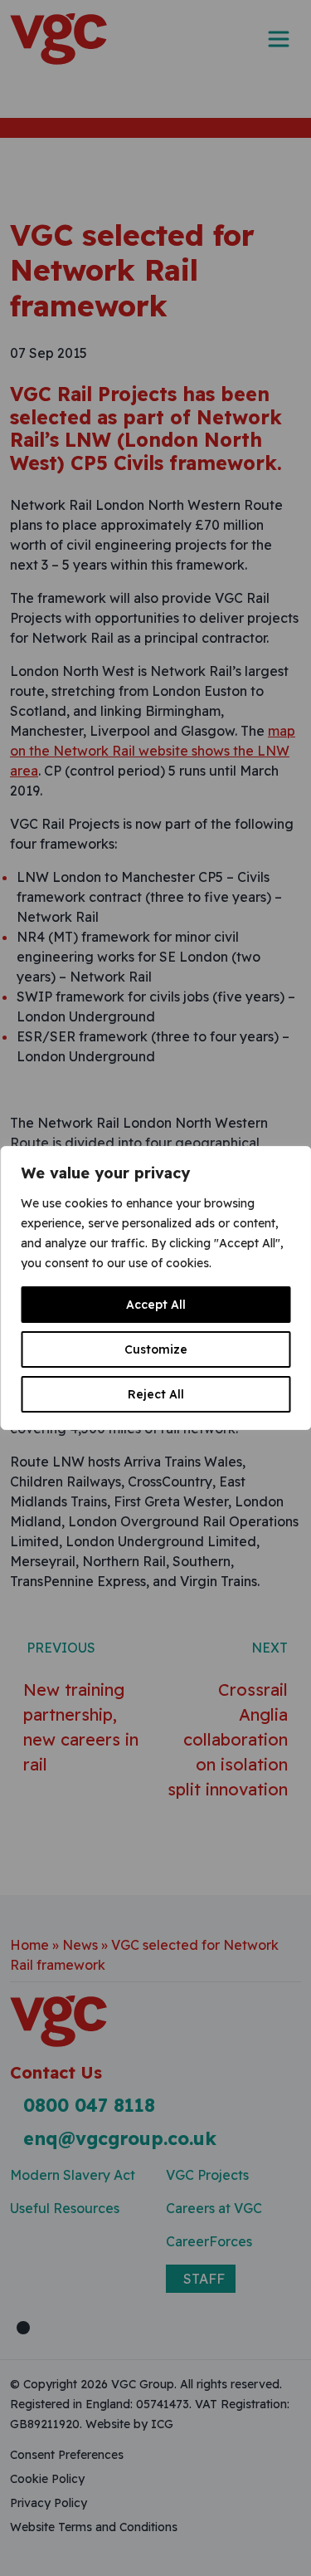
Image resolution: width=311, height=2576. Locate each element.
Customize (156, 1349)
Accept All (156, 1305)
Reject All (156, 1394)
